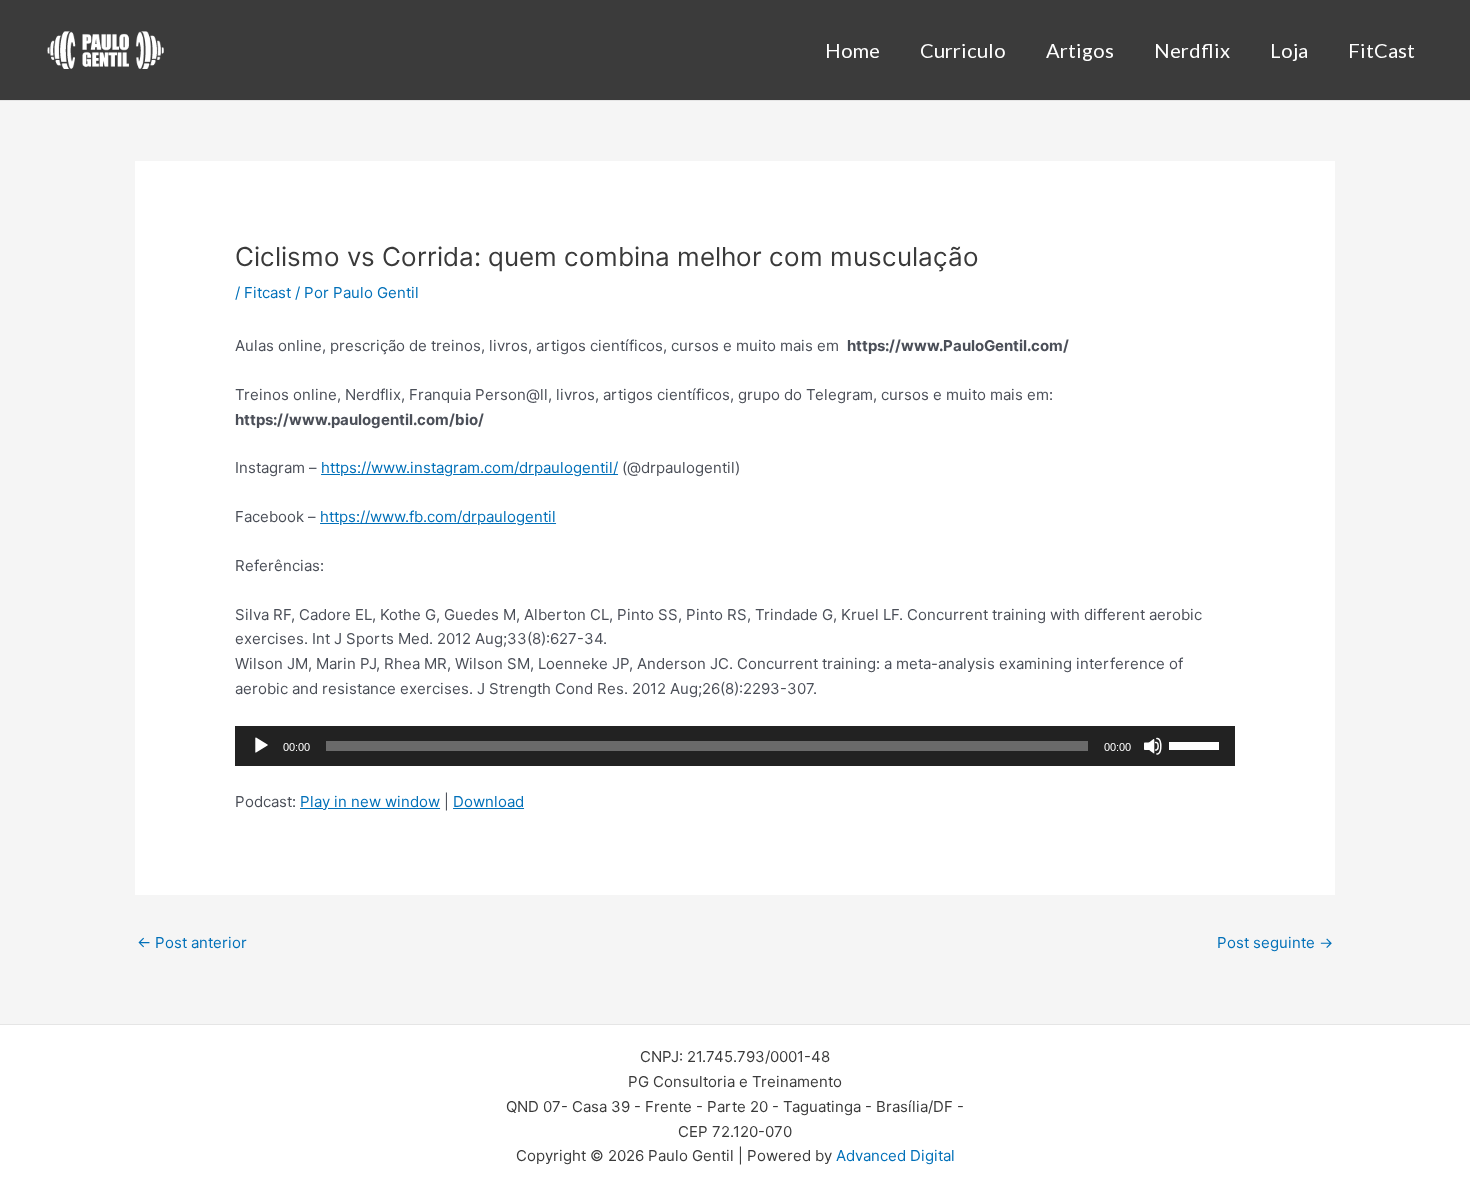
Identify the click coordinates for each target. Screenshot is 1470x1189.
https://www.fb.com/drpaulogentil (438, 516)
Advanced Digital (895, 1155)
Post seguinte (1275, 942)
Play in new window (370, 801)
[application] (735, 746)
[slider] (1197, 744)
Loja (1289, 50)
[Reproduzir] (261, 746)
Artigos (1080, 50)
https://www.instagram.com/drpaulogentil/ (469, 467)
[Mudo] (1153, 746)
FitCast (1381, 50)
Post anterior (192, 942)
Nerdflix (1192, 50)
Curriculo (963, 50)
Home (852, 50)
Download (488, 801)
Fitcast (267, 292)
